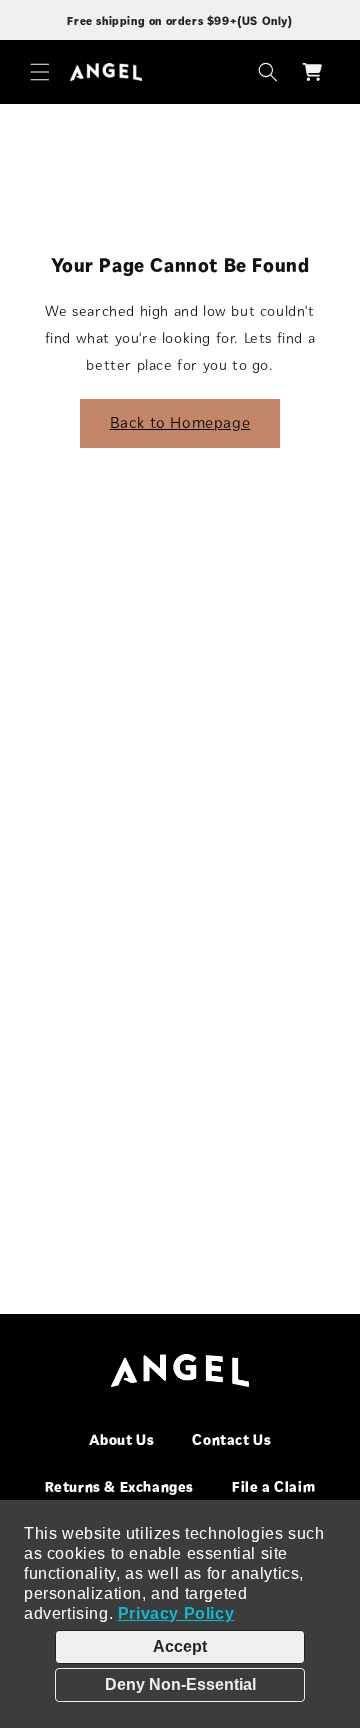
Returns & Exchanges (119, 1487)
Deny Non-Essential (180, 1684)
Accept (180, 1646)
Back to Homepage (180, 422)
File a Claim (273, 1487)
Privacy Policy (176, 1613)
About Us (122, 1440)
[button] (40, 72)
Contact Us (231, 1440)
